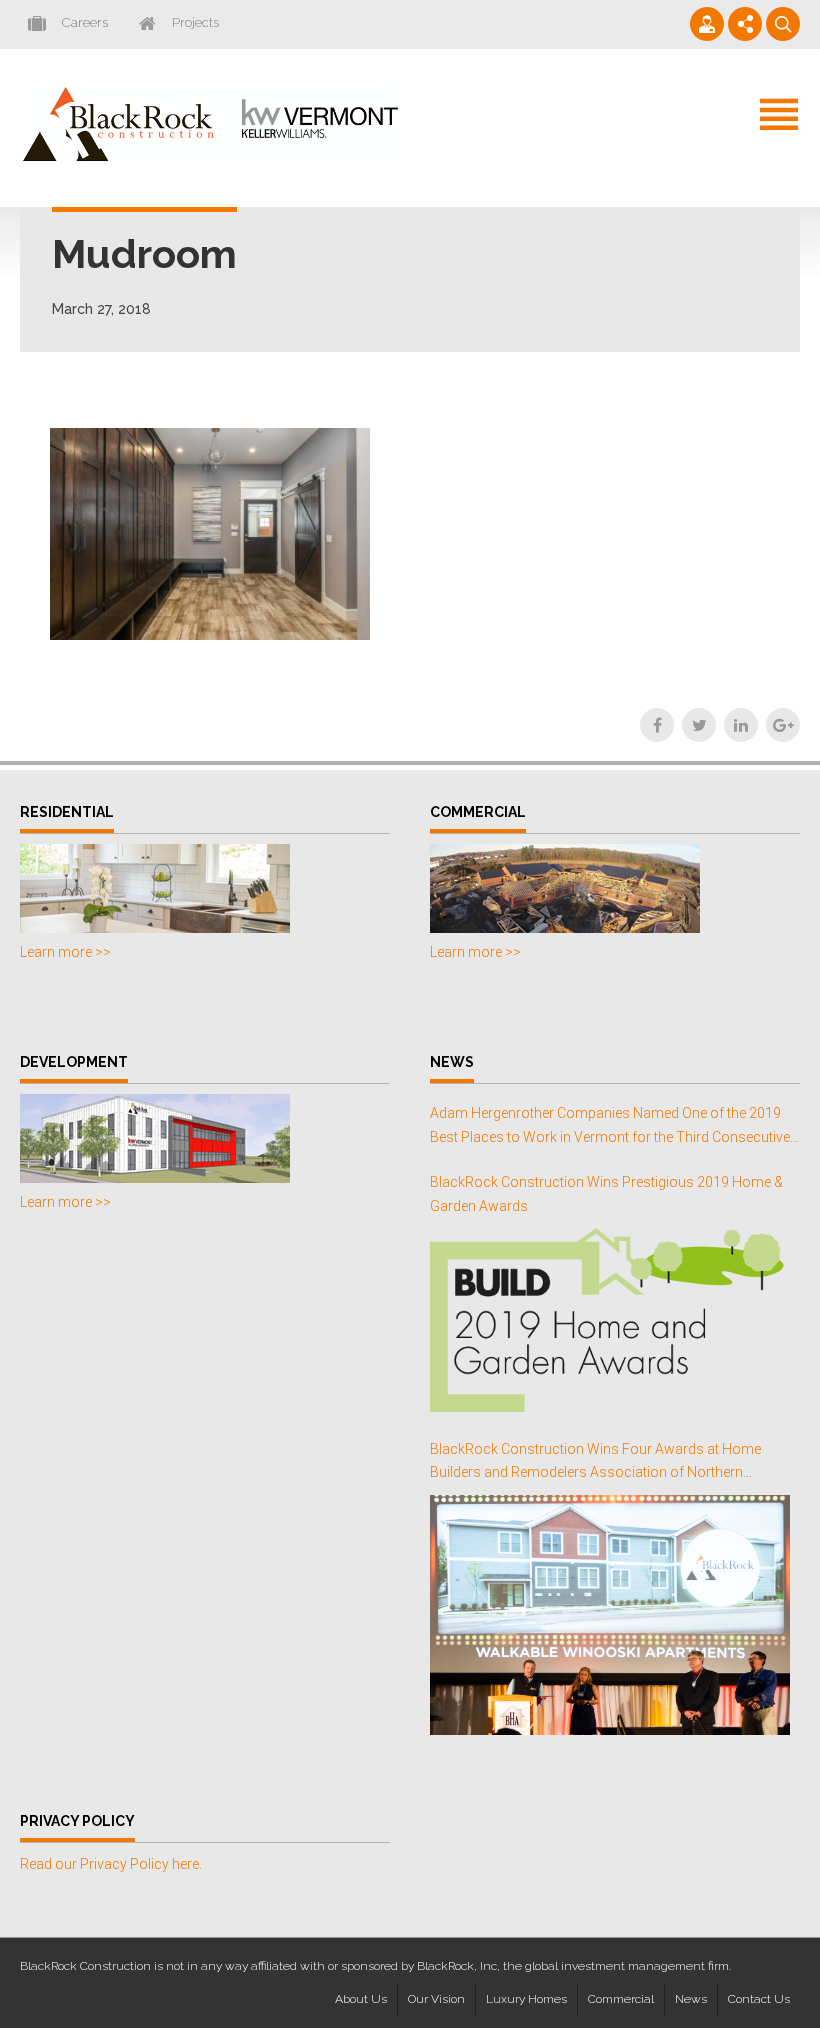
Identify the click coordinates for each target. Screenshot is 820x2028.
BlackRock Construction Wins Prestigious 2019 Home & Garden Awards (606, 1194)
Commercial (621, 1999)
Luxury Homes (526, 1999)
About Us (361, 1999)
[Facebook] (657, 725)
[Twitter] (699, 725)
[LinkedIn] (741, 725)
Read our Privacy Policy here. (111, 1864)
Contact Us (759, 1999)
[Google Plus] (783, 725)
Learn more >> (65, 952)
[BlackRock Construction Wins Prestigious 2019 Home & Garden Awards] (610, 1319)
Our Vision (436, 1999)
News (691, 1999)
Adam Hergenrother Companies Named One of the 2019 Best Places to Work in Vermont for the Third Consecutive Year (610, 1127)
